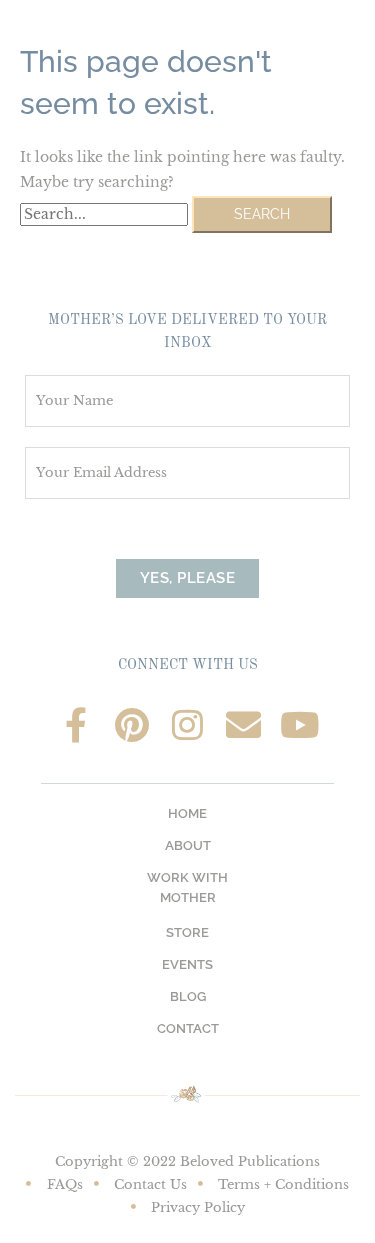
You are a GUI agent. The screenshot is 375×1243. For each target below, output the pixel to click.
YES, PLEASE (188, 578)
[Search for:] (106, 214)
